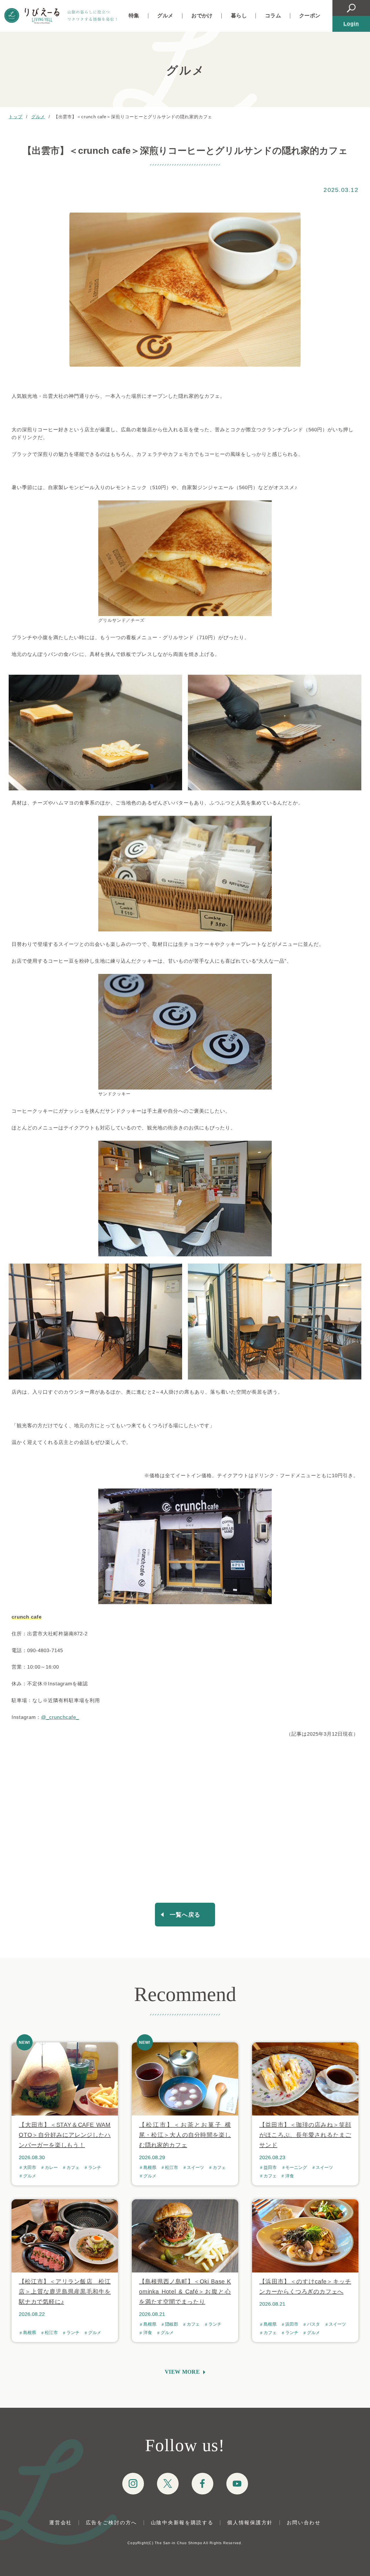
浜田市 (292, 2324)
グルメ (165, 16)
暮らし (239, 16)
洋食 (290, 2176)
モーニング (296, 2168)
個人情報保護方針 (250, 2523)
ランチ (95, 2168)
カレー (51, 2168)
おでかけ (202, 16)
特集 (134, 16)
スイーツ (195, 2168)
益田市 (270, 2168)
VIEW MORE (182, 2372)
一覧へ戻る (185, 1915)
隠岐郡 (172, 2324)
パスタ (313, 2324)
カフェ (73, 2168)
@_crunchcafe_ (60, 1717)
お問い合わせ (304, 2523)
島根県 (150, 2168)
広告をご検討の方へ (111, 2523)
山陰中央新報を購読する (182, 2523)
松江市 (172, 2168)
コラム (273, 16)
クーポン (310, 16)
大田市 (30, 2168)
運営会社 (61, 2523)
